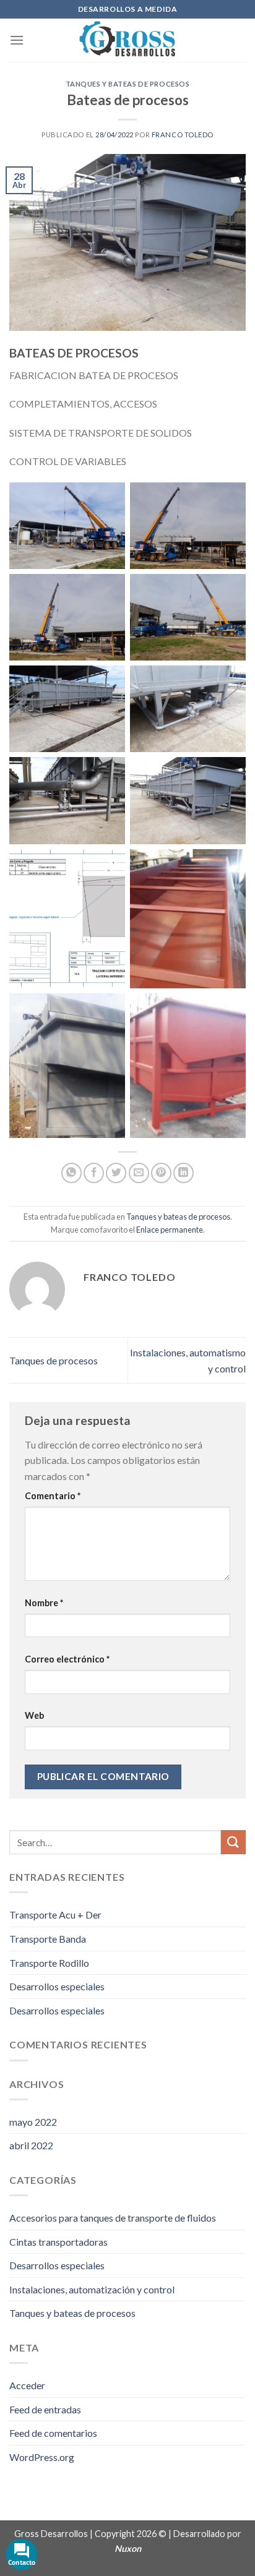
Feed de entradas (45, 2409)
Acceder (27, 2385)
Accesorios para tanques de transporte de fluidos (113, 2218)
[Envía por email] (139, 1173)
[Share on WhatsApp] (71, 1173)
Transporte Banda (48, 1939)
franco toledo (183, 135)
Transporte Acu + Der (55, 1915)
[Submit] (233, 1842)
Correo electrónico (67, 1659)
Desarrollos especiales (57, 1986)
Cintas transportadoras (58, 2242)
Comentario (53, 1496)
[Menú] (17, 40)
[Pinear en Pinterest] (161, 1173)
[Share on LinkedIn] (184, 1173)
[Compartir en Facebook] (94, 1173)
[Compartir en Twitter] (116, 1173)
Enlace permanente (170, 1230)
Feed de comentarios (53, 2433)
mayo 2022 (33, 2122)
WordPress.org (42, 2457)
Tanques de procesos (54, 1360)
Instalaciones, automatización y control (92, 2289)
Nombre (44, 1603)
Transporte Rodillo (49, 1963)
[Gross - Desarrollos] (127, 40)
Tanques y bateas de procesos (128, 84)
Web (34, 1715)
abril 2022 (31, 2145)
